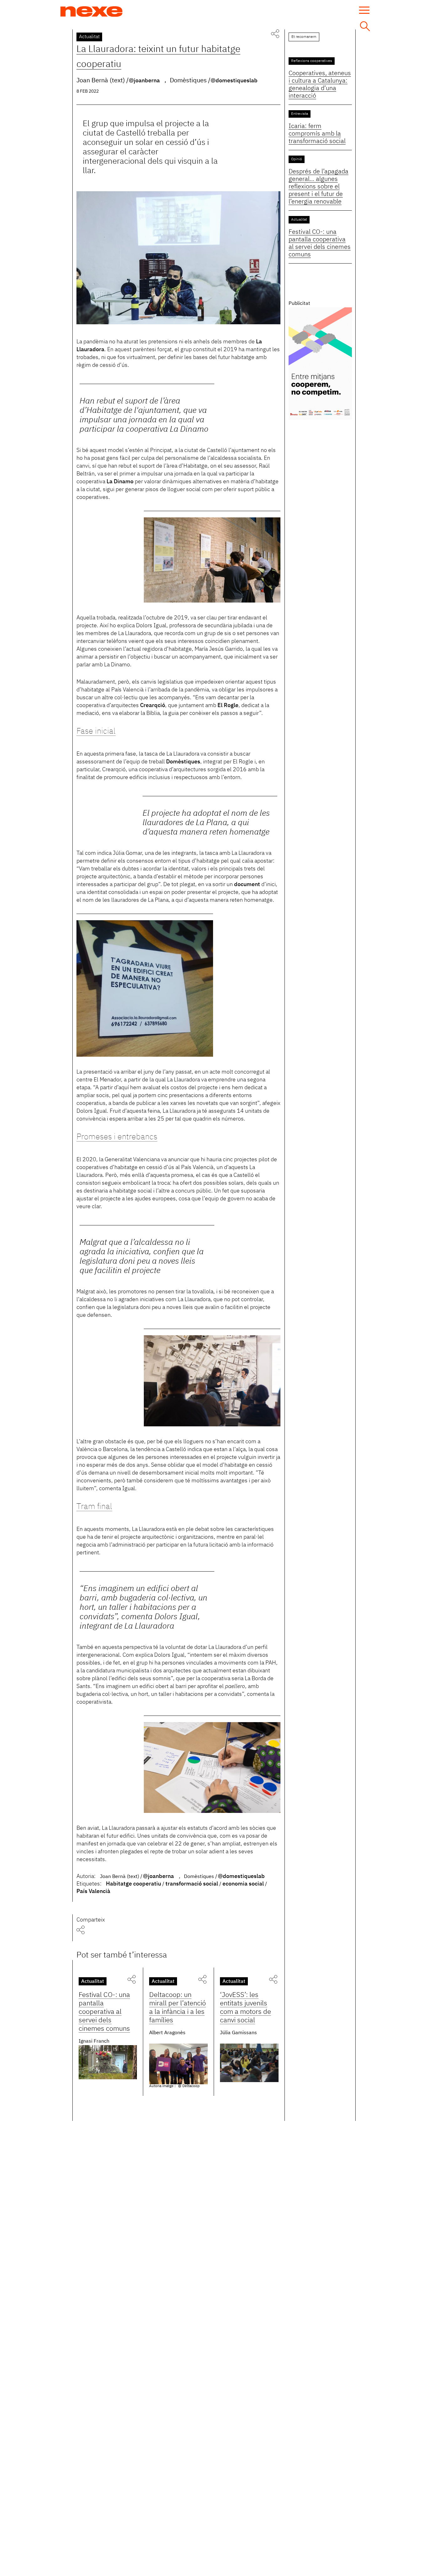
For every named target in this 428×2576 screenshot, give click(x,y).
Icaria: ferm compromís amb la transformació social (317, 134)
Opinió (297, 159)
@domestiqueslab (234, 81)
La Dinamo (120, 482)
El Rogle (228, 706)
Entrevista (300, 114)
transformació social (192, 1884)
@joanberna (144, 81)
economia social (243, 1884)
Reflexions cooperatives (312, 61)
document (247, 885)
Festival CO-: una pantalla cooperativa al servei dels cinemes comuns (104, 2012)
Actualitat (89, 37)
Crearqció (153, 706)
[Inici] (91, 12)
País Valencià (93, 1891)
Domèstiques (183, 762)
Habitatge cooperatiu (133, 1884)
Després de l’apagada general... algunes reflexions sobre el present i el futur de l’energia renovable (318, 187)
